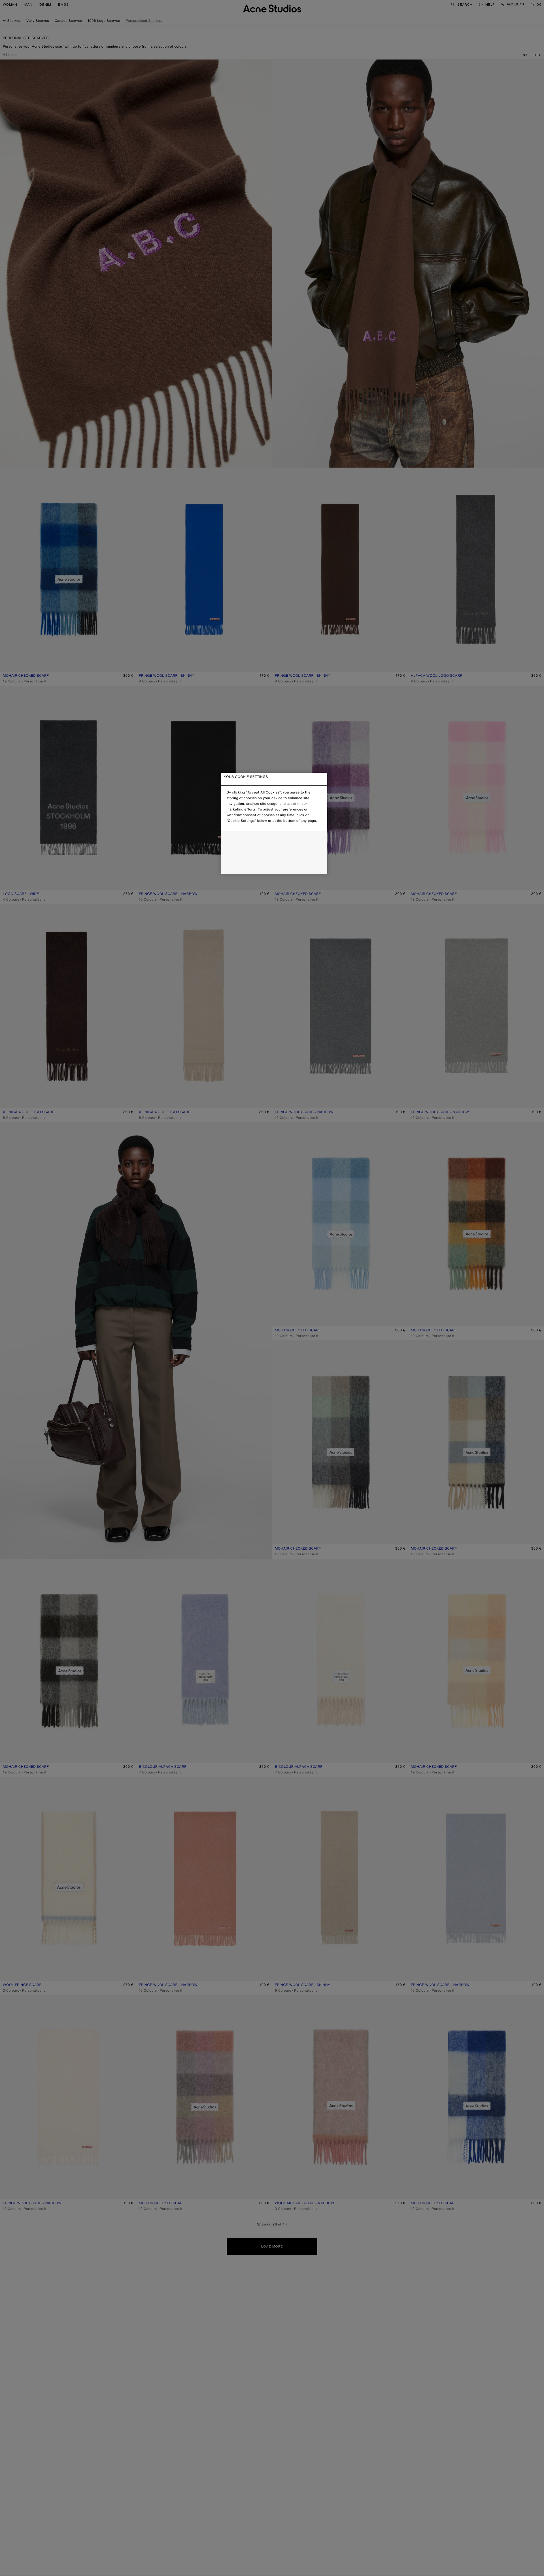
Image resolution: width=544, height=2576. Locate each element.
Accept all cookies (274, 865)
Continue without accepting (272, 853)
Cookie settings (274, 840)
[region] (274, 823)
